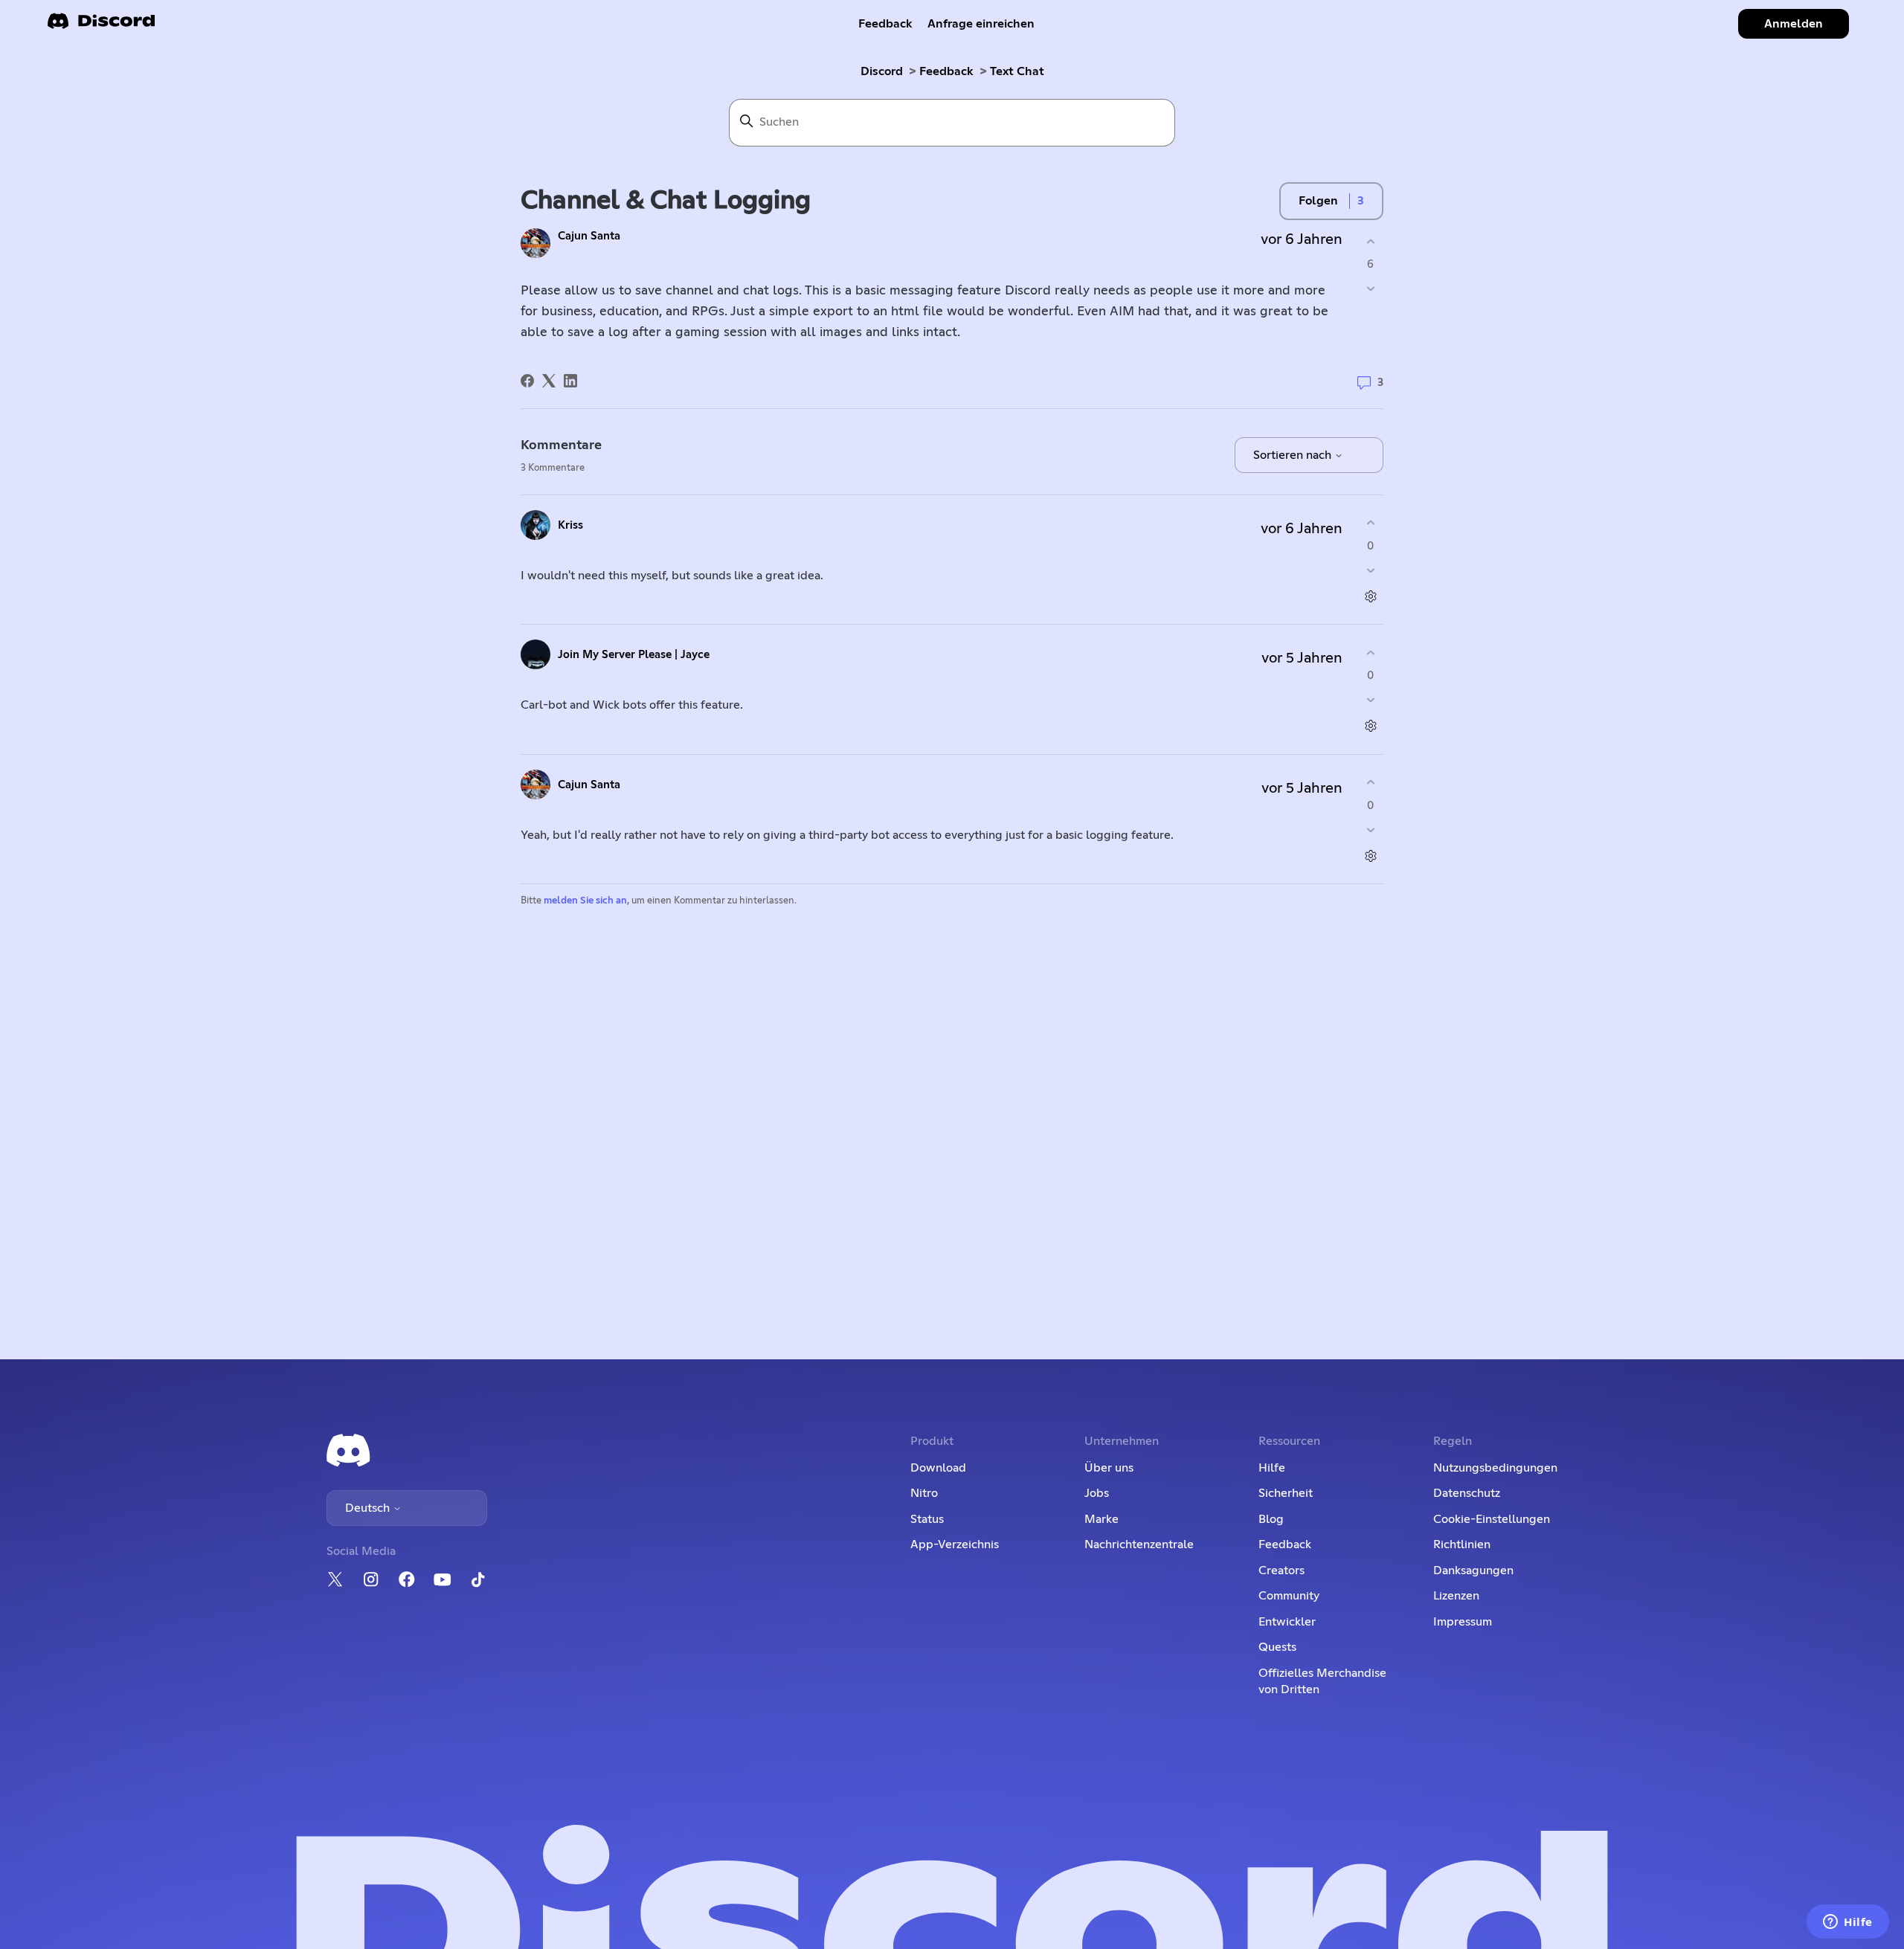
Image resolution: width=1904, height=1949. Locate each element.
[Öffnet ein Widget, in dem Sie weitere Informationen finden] (1848, 1923)
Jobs (1097, 1493)
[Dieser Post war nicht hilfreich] (1370, 289)
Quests (1277, 1647)
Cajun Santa (589, 236)
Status (927, 1519)
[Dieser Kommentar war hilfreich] (1370, 523)
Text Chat (1017, 71)
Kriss (570, 525)
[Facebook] (527, 381)
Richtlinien (1462, 1544)
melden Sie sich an (585, 901)
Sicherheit (1286, 1493)
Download (938, 1468)
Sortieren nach (1294, 455)
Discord (882, 71)
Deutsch (369, 1508)
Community (1289, 1596)
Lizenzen (1456, 1596)
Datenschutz (1467, 1493)
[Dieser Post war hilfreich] (1370, 241)
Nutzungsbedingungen (1495, 1468)
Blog (1271, 1519)
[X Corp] (549, 381)
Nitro (924, 1493)
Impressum (1463, 1622)
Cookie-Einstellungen (1492, 1519)
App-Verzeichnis (955, 1544)
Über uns (1109, 1468)
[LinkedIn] (570, 381)
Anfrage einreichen (981, 24)
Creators (1281, 1571)
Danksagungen (1473, 1571)
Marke (1101, 1519)
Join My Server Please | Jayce (634, 655)
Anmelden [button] (1794, 24)
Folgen (1318, 201)
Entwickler (1287, 1622)
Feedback (885, 24)
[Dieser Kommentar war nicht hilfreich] (1370, 570)
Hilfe (1272, 1468)
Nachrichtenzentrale (1139, 1544)
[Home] (101, 26)
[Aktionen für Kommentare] (1370, 596)
